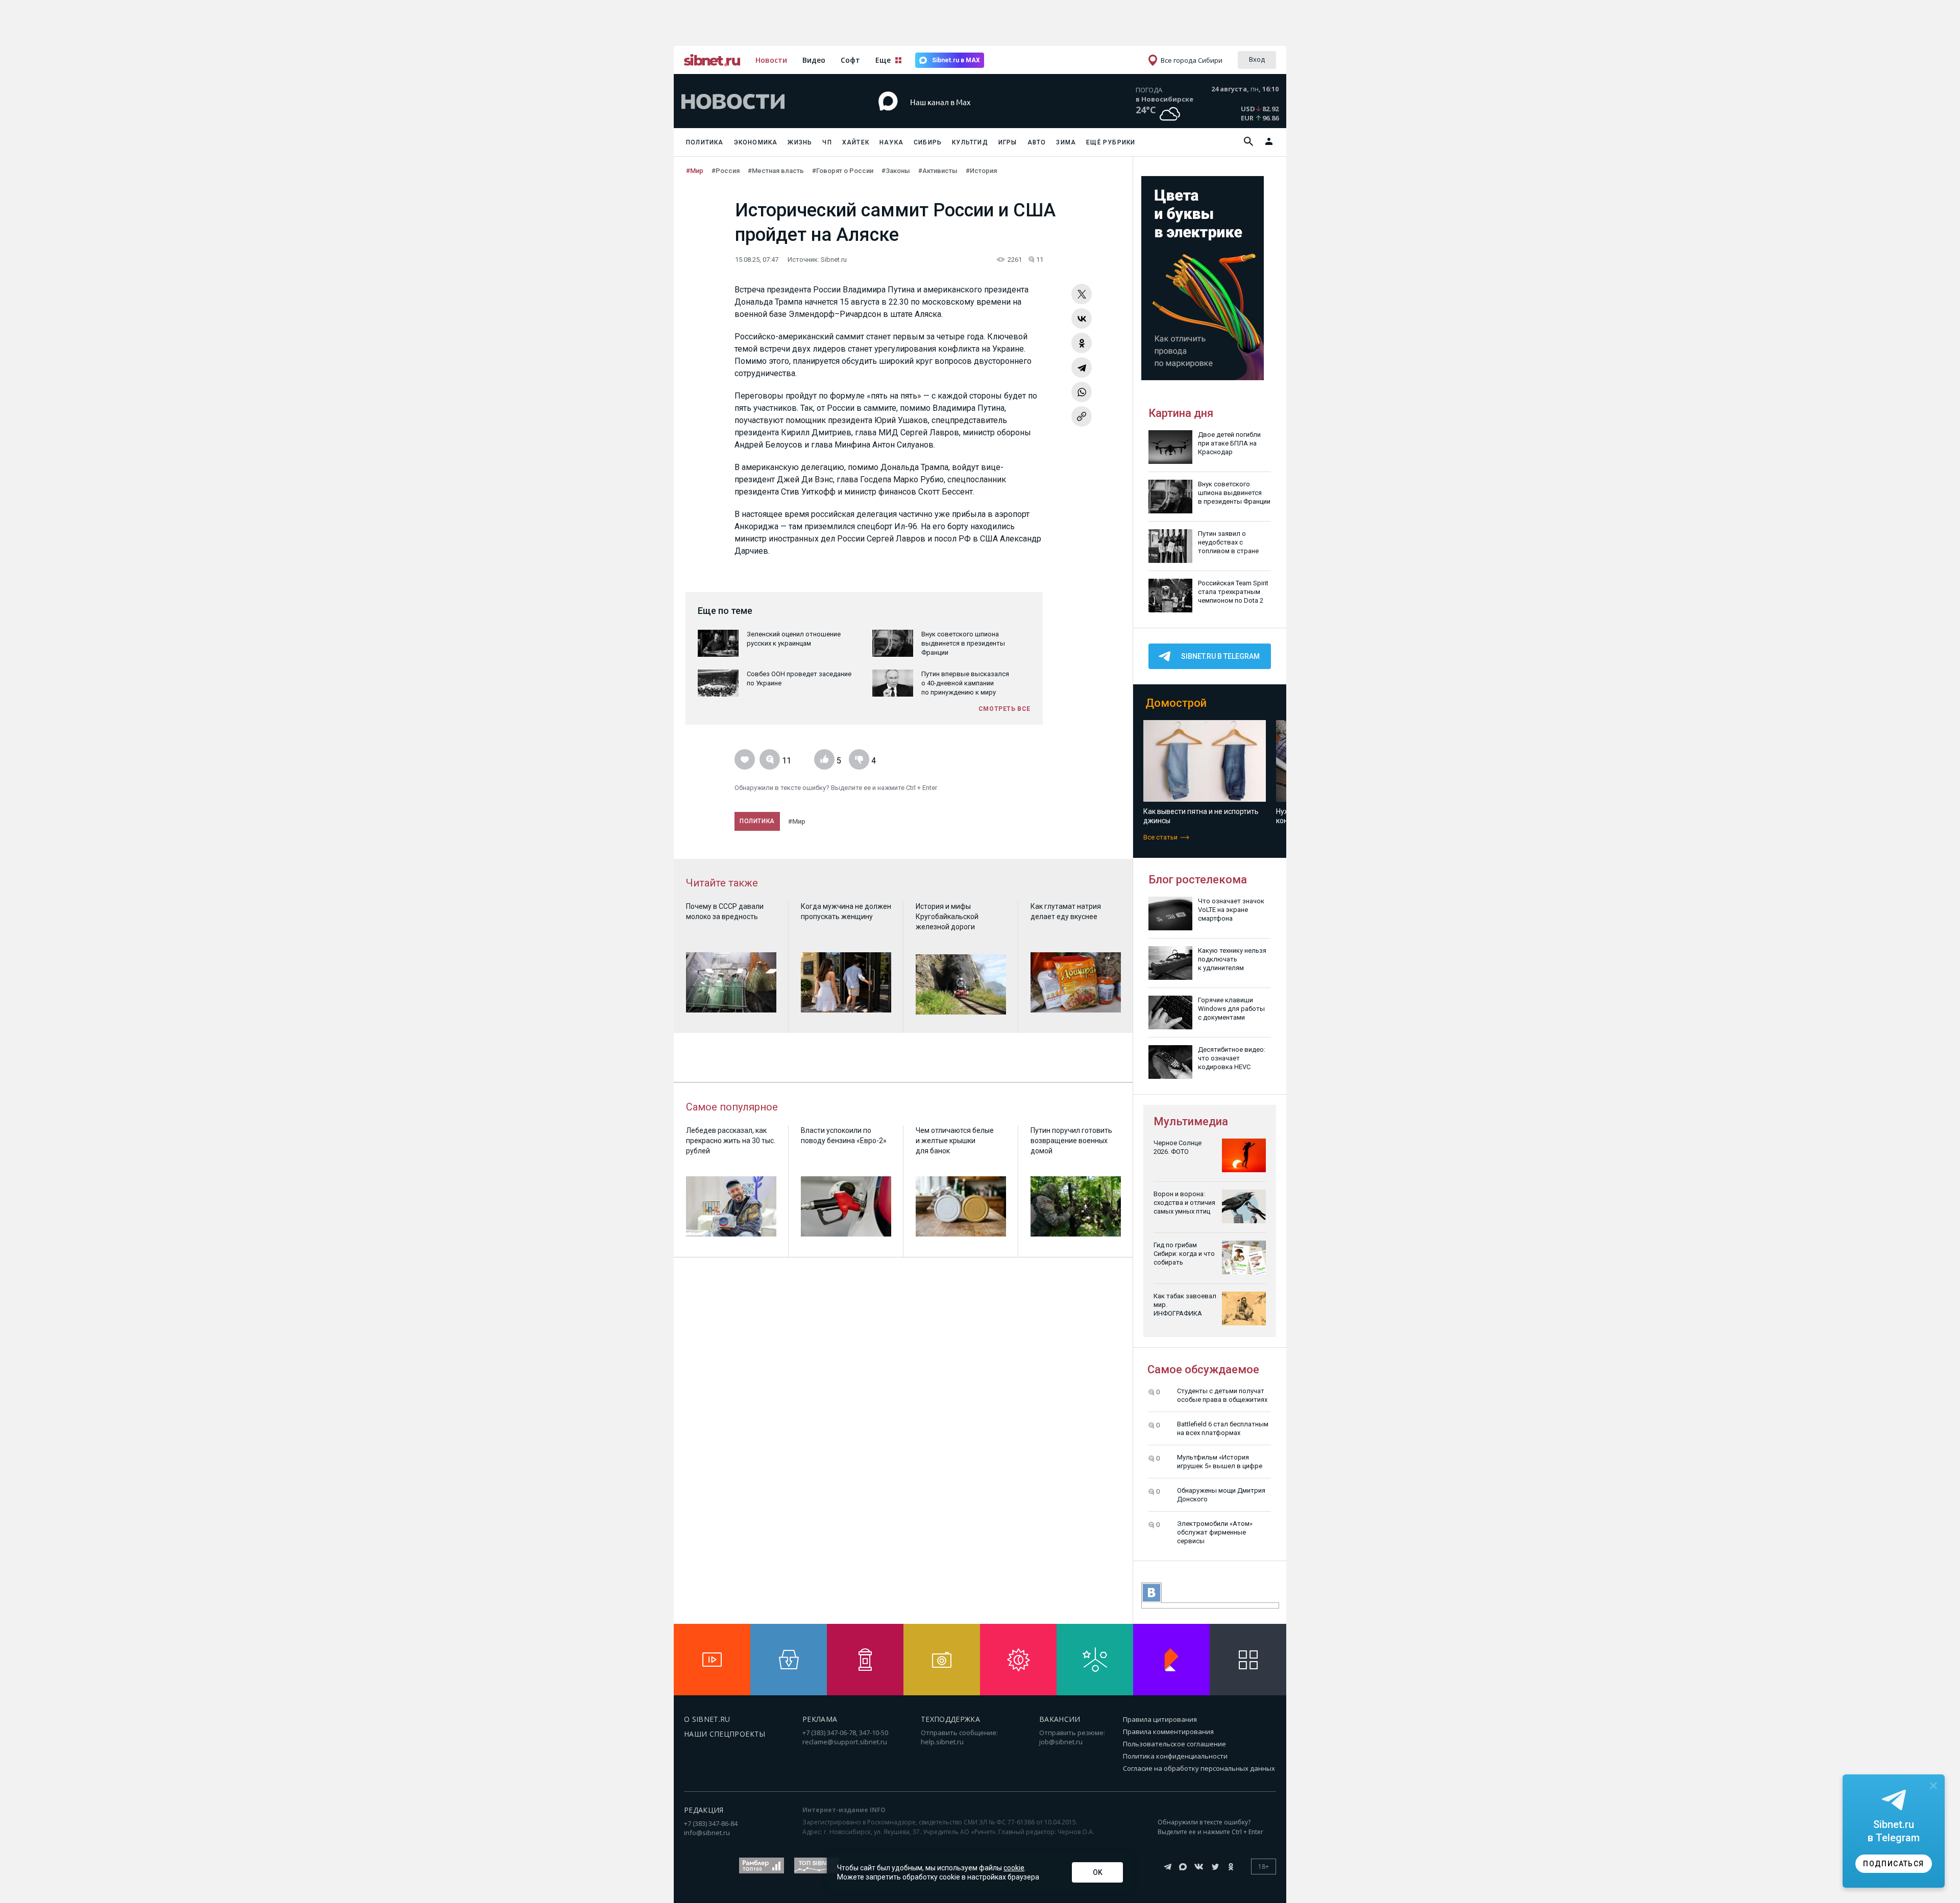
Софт (850, 60)
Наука (891, 142)
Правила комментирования (1168, 1732)
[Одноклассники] (1082, 343)
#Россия (726, 171)
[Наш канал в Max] (962, 117)
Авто (1037, 142)
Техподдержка (950, 1719)
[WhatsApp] (1082, 392)
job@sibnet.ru (1061, 1742)
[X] (1082, 294)
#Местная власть (776, 171)
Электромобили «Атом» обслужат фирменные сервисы (1215, 1532)
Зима (1066, 142)
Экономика (756, 142)
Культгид (970, 142)
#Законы (896, 171)
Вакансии (1060, 1719)
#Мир (695, 171)
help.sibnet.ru (942, 1742)
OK (1098, 1872)
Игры (1008, 142)
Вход (1257, 59)
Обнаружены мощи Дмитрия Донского (1221, 1495)
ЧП (827, 142)
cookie (1014, 1868)
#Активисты (938, 171)
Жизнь (800, 142)
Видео (814, 60)
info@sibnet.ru (707, 1833)
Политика (705, 142)
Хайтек (856, 142)
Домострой (1176, 703)
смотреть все (1004, 709)
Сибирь (928, 142)
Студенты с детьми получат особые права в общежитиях (1222, 1395)
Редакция (704, 1810)
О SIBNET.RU (707, 1719)
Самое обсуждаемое (1203, 1369)
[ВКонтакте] (1082, 318)
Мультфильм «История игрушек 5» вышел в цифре (1220, 1462)
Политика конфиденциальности (1175, 1756)
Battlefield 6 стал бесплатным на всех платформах (1223, 1428)
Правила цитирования (1160, 1719)
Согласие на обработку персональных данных (1199, 1768)
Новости (771, 60)
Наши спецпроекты (725, 1734)
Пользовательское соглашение (1174, 1744)
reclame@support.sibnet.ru (845, 1742)
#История (981, 171)
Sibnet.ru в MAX (956, 60)
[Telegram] (1082, 367)
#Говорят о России (843, 171)
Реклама (820, 1719)
